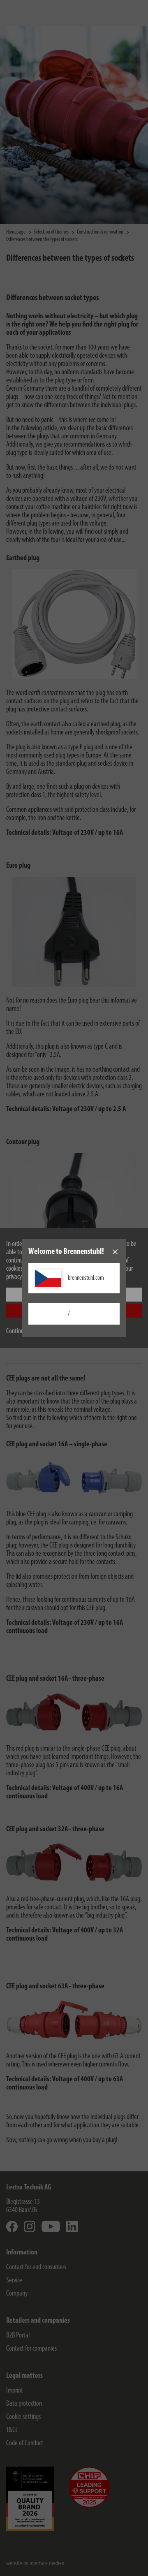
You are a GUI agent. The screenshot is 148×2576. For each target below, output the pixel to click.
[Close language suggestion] (115, 1252)
